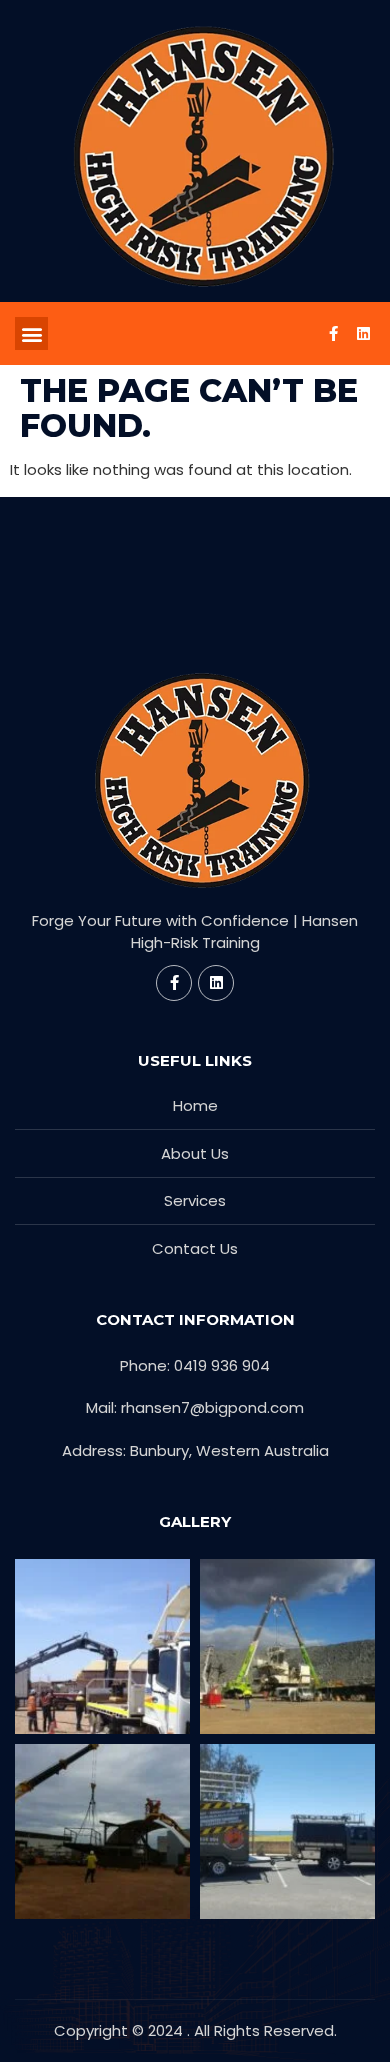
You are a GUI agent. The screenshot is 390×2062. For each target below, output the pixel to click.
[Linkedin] (363, 334)
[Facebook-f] (333, 334)
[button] (31, 333)
